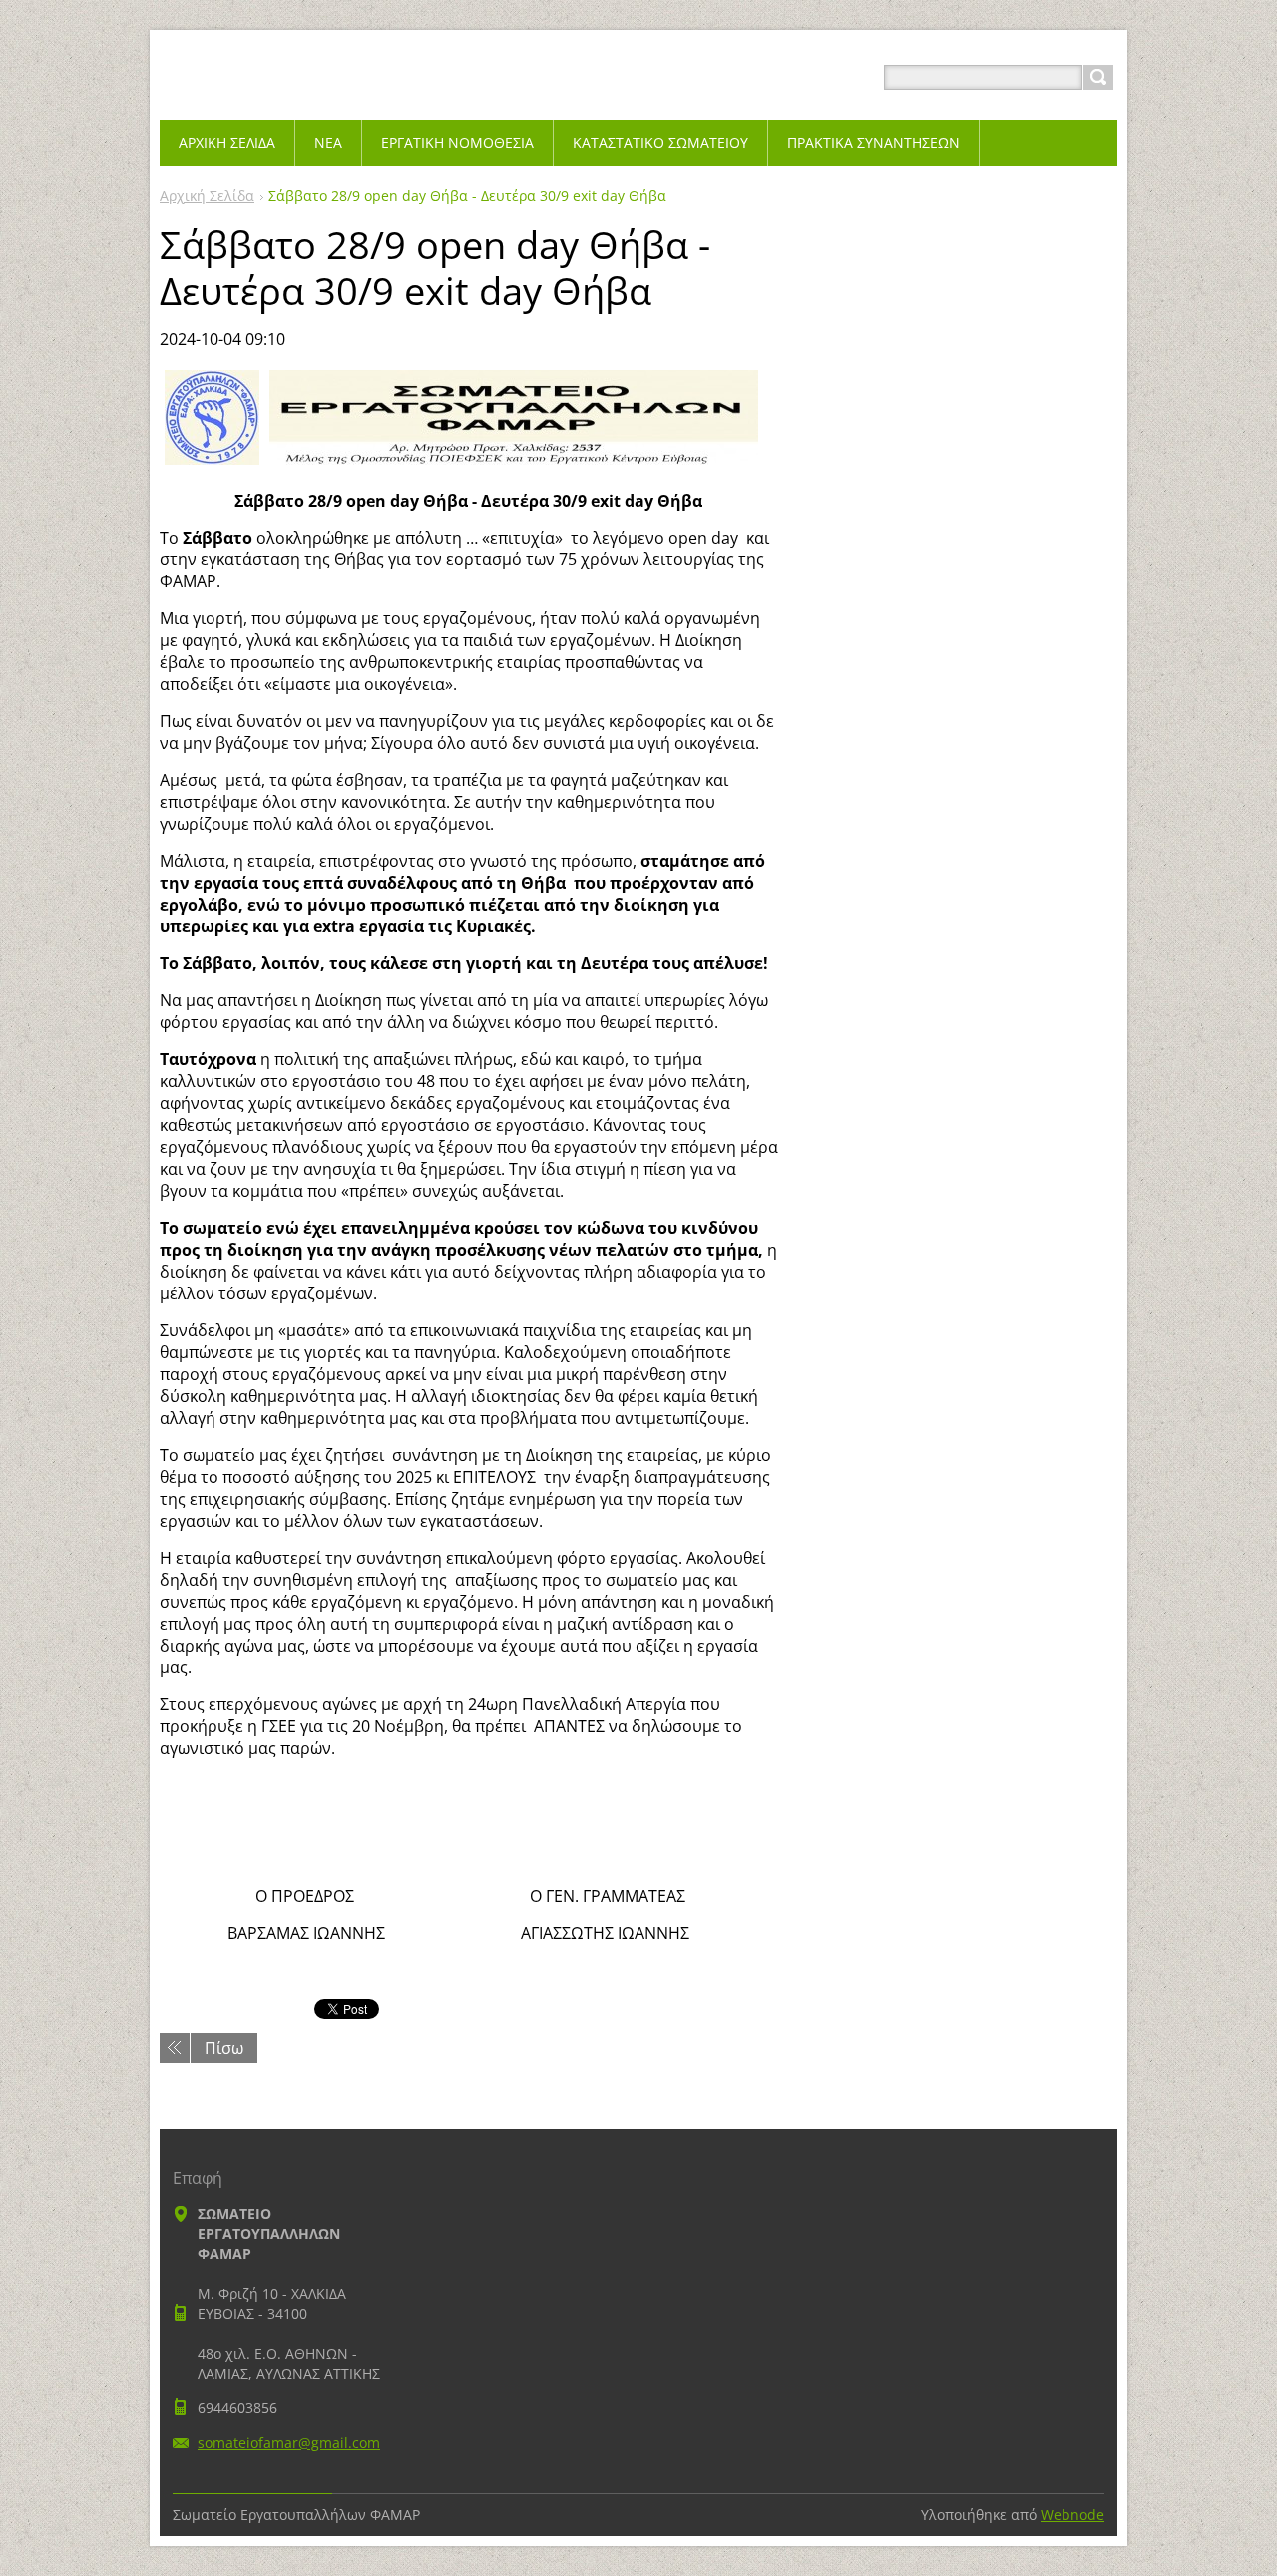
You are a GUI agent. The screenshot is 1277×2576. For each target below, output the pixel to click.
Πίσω (224, 2048)
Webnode (1072, 2515)
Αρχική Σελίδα (207, 196)
